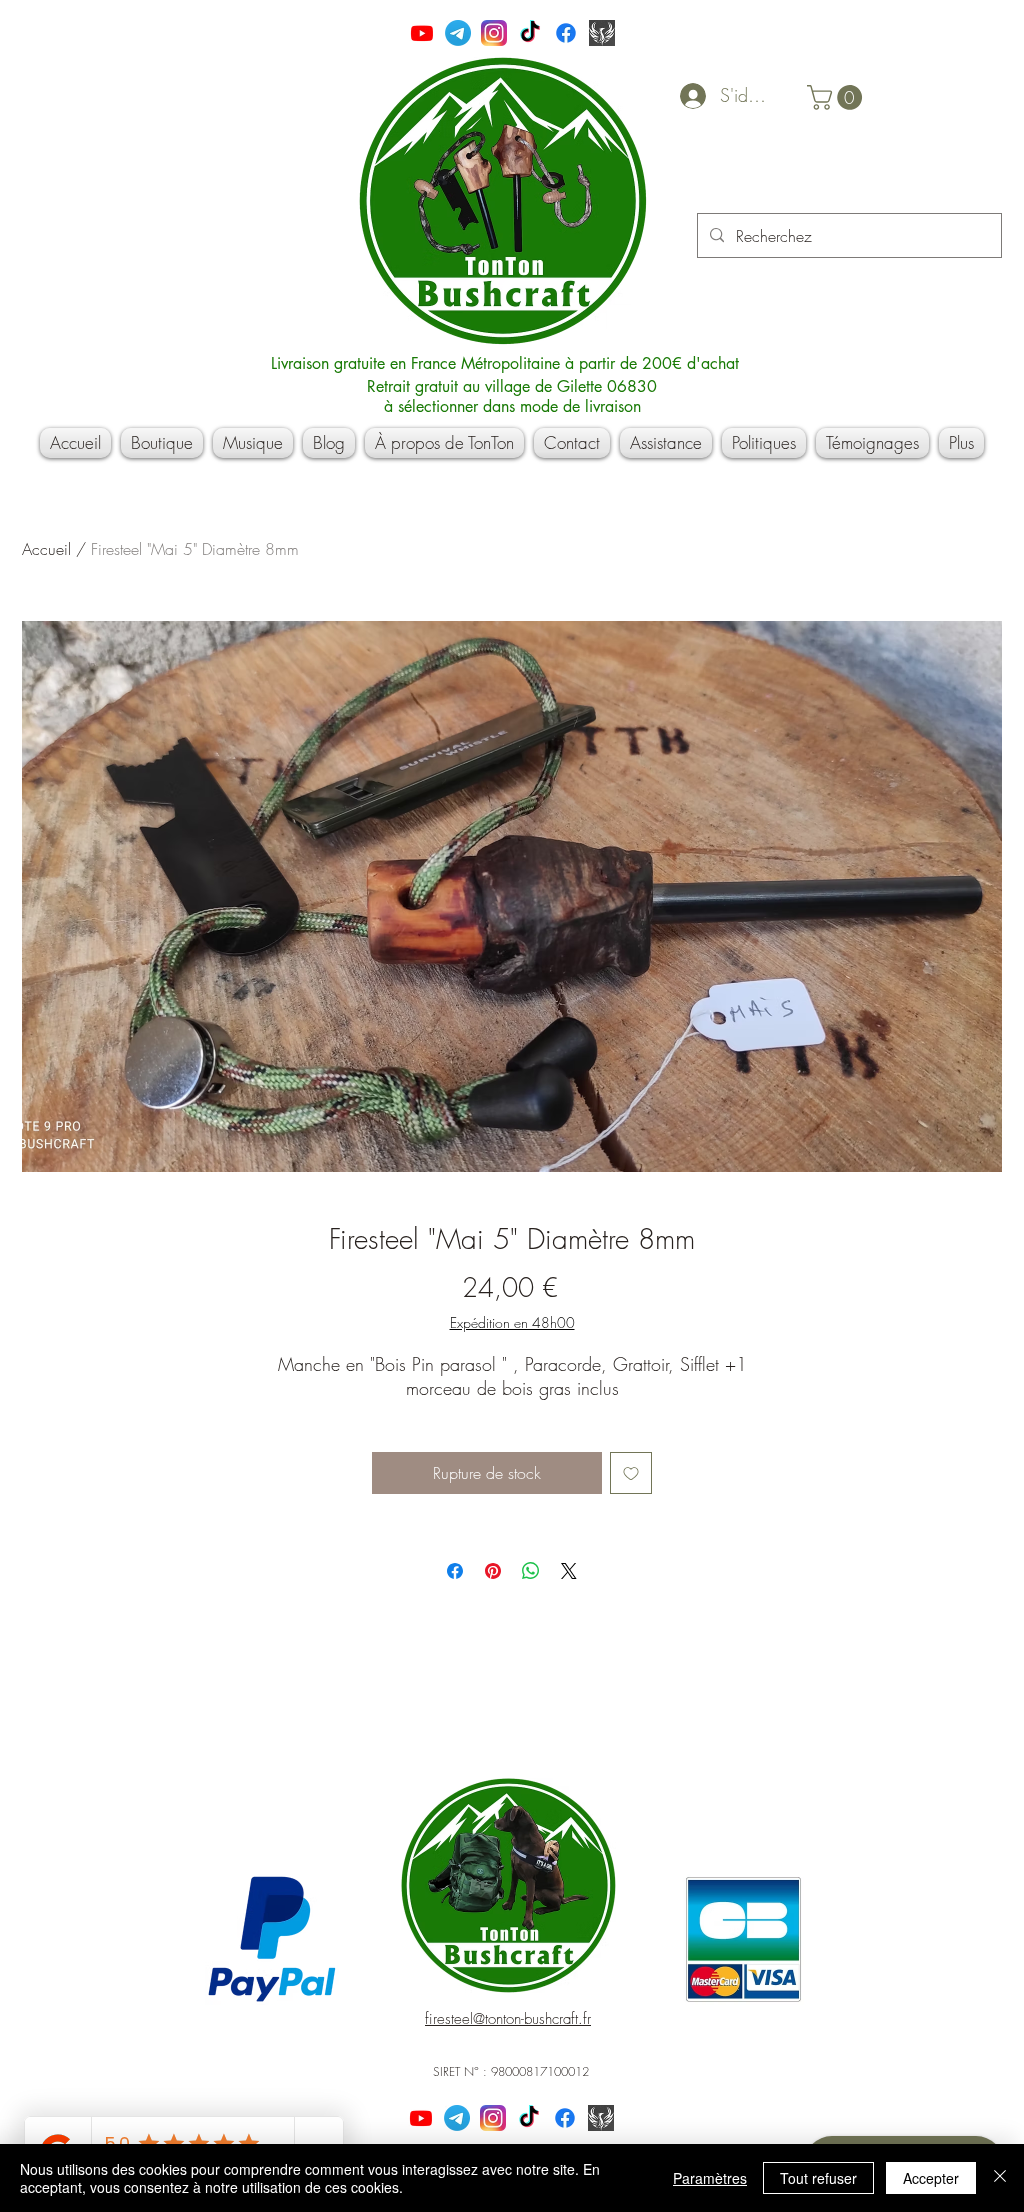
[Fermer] (1000, 2178)
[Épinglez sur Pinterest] (493, 1571)
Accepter (931, 2178)
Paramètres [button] (710, 2178)
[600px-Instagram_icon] (494, 33)
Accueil (46, 549)
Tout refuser (818, 2178)
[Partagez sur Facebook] (455, 1571)
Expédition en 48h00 (512, 1322)
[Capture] (602, 33)
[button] (837, 97)
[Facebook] (566, 33)
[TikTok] (530, 33)
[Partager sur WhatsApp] (531, 1571)
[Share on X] (569, 1571)
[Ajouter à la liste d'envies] (631, 1473)
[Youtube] (422, 33)
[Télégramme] (458, 33)
